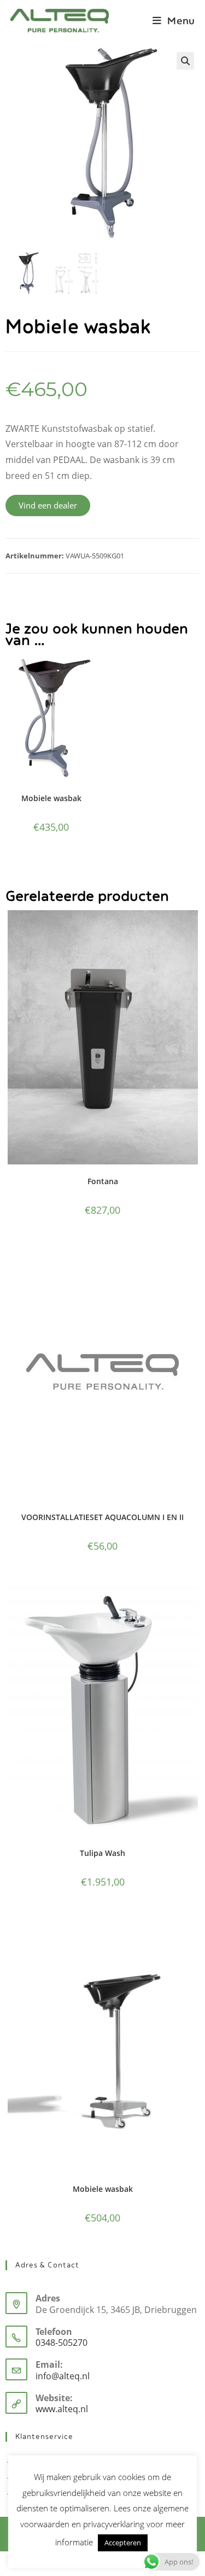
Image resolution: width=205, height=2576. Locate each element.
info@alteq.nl (63, 2376)
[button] (185, 61)
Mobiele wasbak (51, 798)
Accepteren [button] (123, 2543)
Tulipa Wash (102, 1853)
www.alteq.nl (62, 2409)
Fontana (103, 1181)
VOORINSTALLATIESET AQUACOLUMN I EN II (102, 1517)
